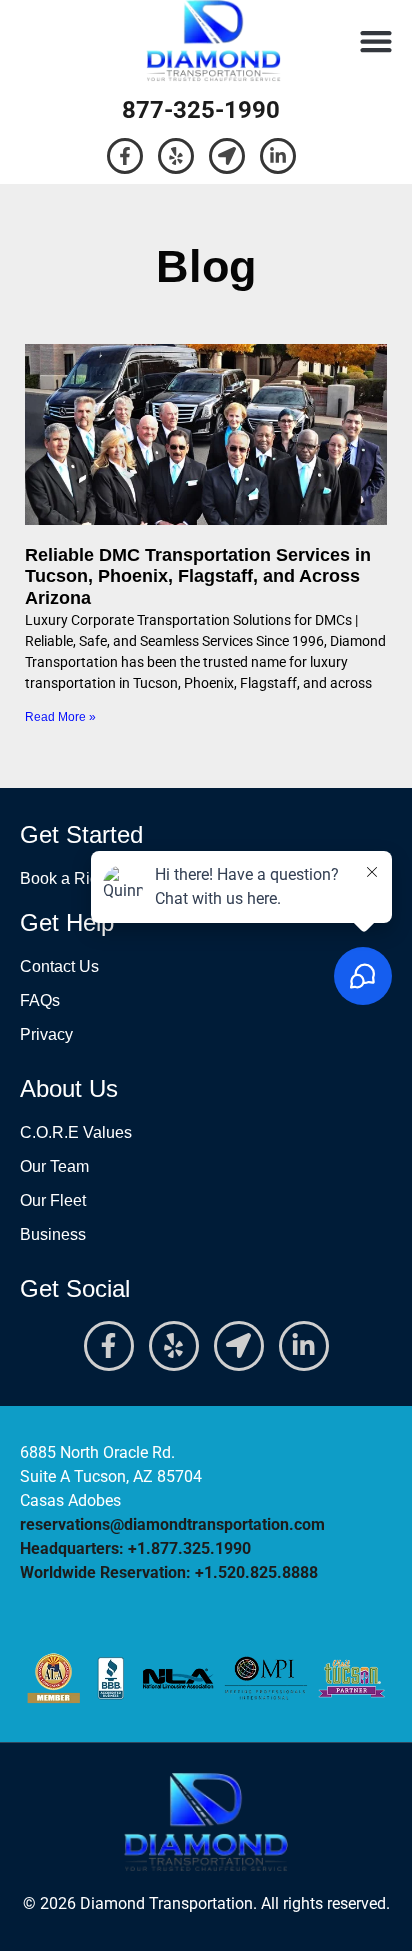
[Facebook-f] (125, 156)
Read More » (60, 717)
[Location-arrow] (227, 156)
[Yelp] (176, 156)
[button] (376, 40)
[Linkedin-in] (278, 156)
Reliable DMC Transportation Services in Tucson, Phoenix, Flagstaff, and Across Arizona (198, 576)
